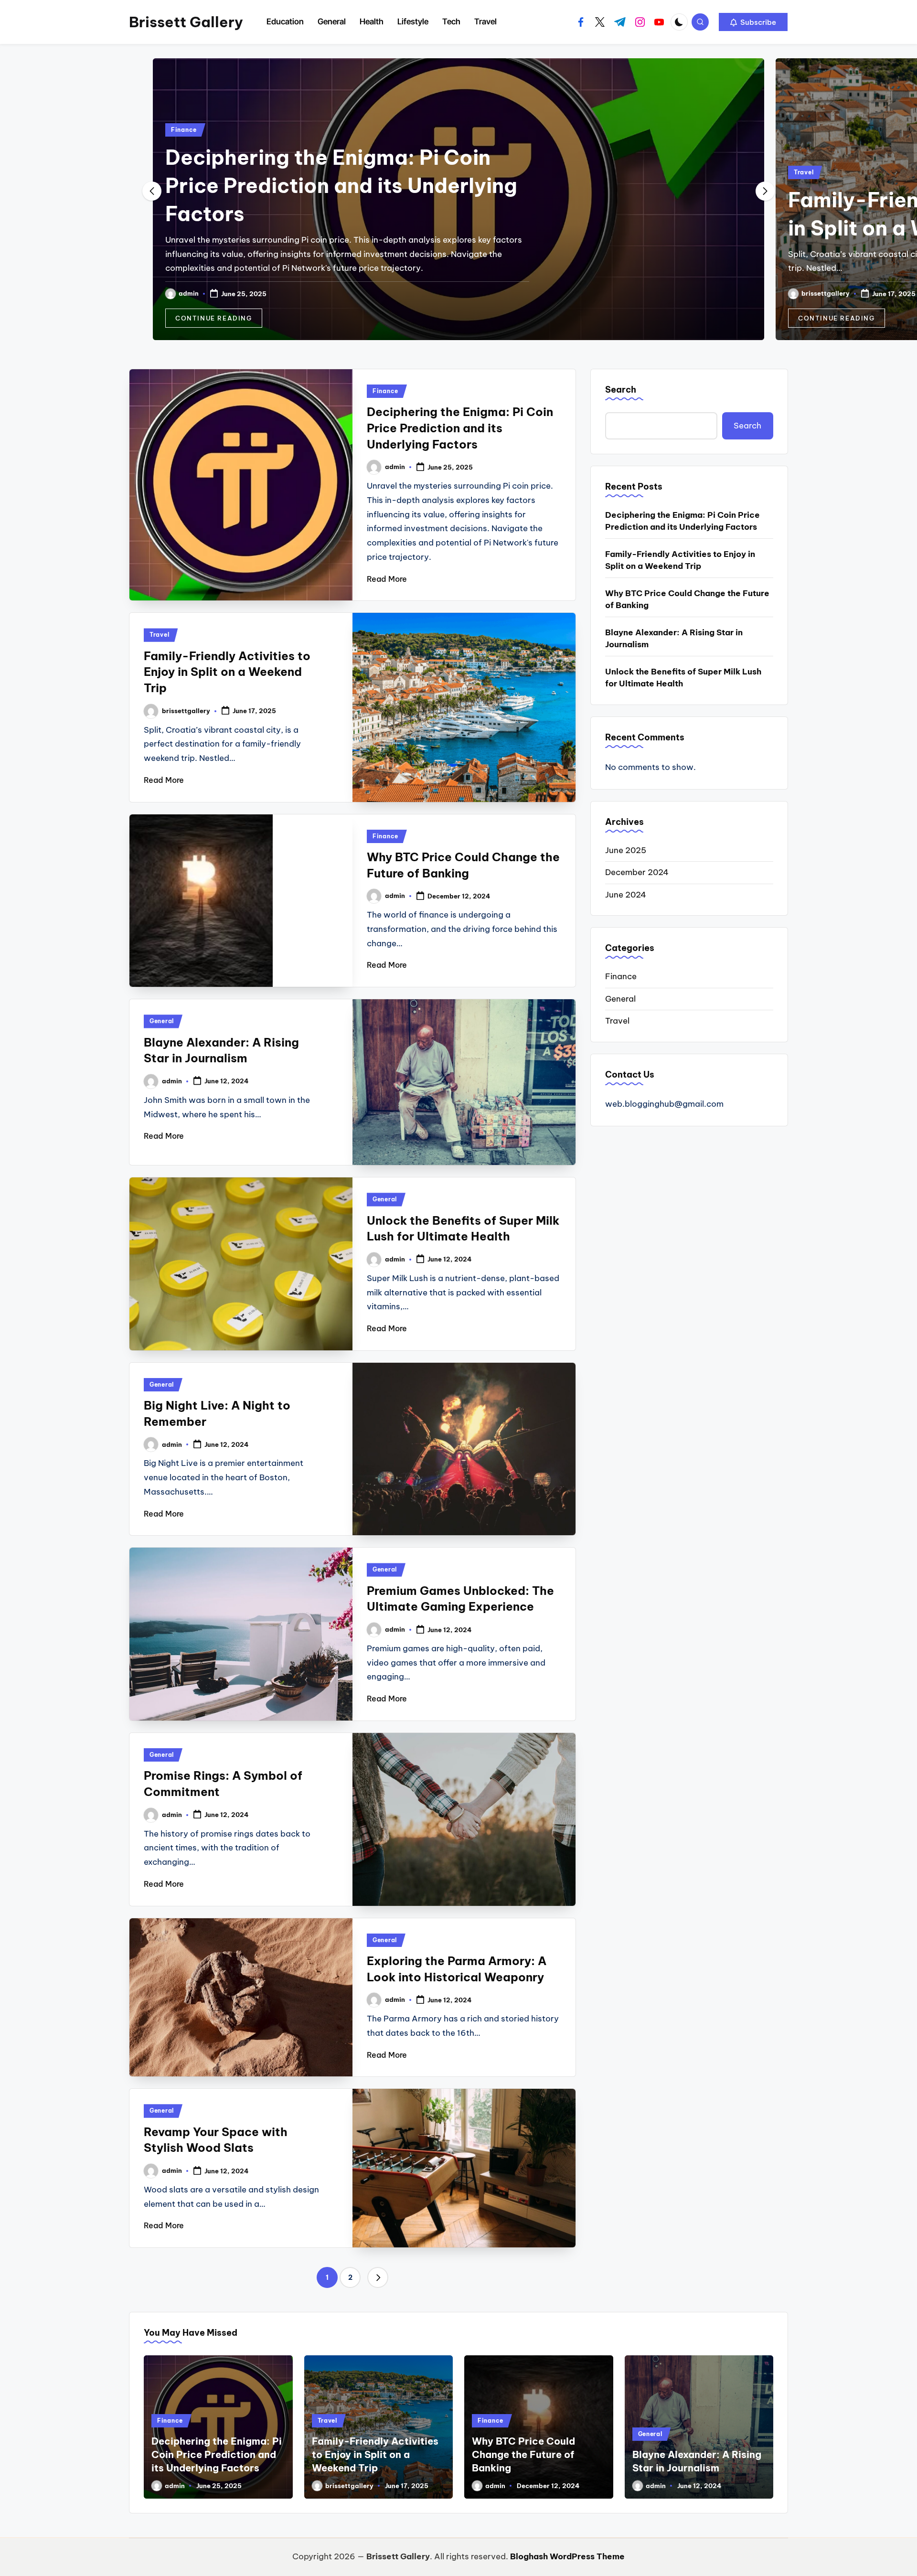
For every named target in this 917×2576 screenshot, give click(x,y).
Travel (181, 172)
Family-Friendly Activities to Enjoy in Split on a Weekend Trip (227, 672)
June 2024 (626, 895)
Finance (807, 172)
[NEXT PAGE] (378, 2277)
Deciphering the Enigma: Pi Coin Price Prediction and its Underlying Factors (460, 428)
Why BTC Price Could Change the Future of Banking (687, 599)
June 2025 (626, 850)
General (162, 1021)
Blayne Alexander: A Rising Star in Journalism (674, 639)
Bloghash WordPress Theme (567, 2556)
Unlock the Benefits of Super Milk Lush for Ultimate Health (683, 678)
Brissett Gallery (186, 22)
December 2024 (637, 872)
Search (621, 390)
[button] (753, 22)
